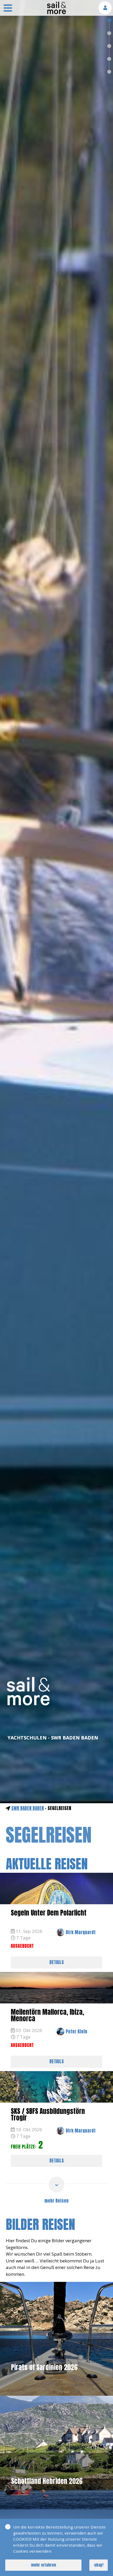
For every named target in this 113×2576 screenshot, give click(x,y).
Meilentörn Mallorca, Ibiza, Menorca (47, 2015)
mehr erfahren (43, 2565)
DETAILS (57, 1962)
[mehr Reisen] (56, 2184)
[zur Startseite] (56, 13)
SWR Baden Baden (28, 1808)
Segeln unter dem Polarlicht (49, 1913)
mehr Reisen (56, 2201)
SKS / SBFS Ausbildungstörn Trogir (48, 2114)
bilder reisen (40, 2224)
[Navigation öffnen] (8, 9)
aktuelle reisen (47, 1864)
